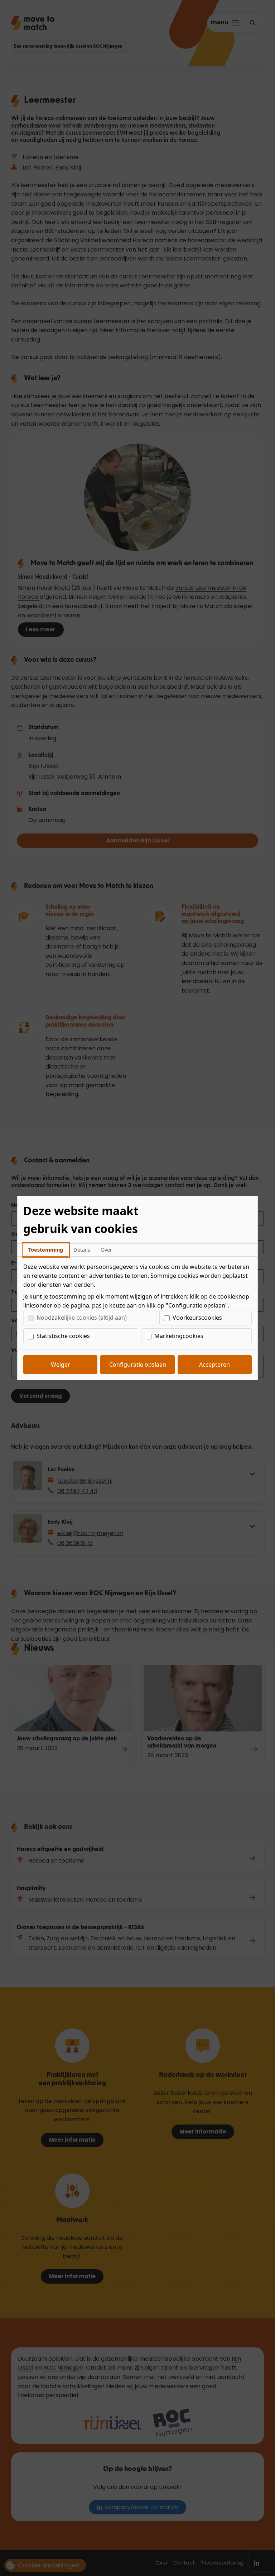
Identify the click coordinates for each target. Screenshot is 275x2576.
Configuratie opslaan (138, 1365)
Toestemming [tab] (46, 1250)
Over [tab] (106, 1250)
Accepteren (214, 1365)
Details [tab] (82, 1250)
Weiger (61, 1365)
